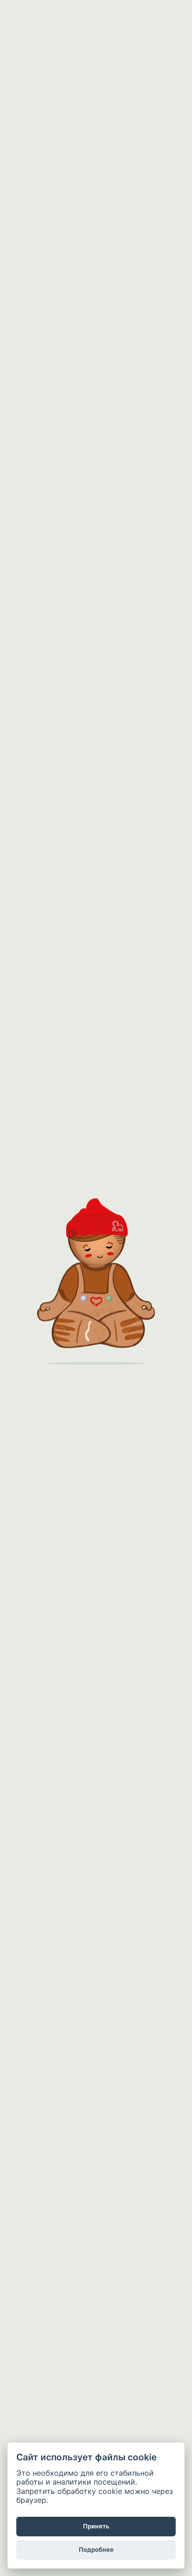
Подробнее (96, 2549)
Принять (96, 2526)
